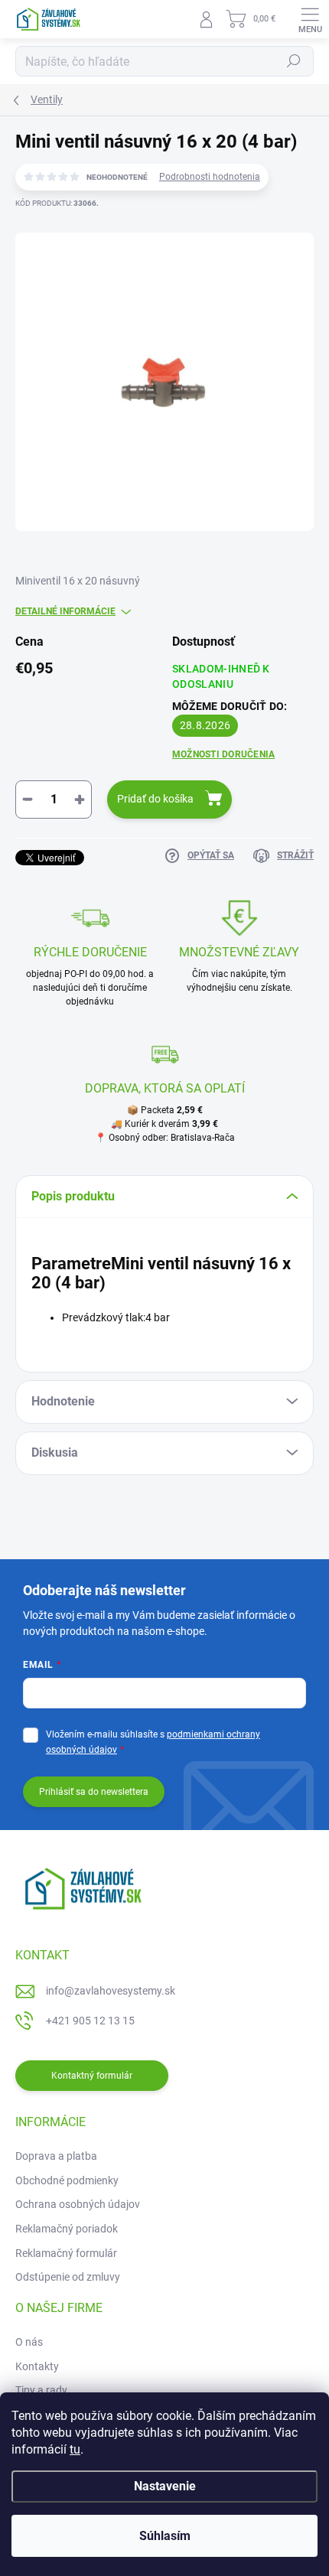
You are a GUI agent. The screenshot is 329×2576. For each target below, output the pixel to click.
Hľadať (294, 61)
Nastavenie (165, 2486)
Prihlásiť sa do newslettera (94, 1792)
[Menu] (310, 19)
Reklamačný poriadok (67, 2229)
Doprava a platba (56, 2156)
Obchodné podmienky (67, 2180)
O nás (29, 2342)
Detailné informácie (65, 611)
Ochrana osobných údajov (78, 2204)
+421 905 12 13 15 (90, 2021)
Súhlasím (165, 2536)
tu (75, 2449)
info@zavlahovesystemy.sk (111, 1991)
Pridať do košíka (155, 799)
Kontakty (37, 2366)
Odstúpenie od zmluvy (68, 2277)
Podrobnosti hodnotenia (210, 177)
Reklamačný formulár (66, 2253)
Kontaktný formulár (92, 2076)
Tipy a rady (41, 2390)
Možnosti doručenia (223, 754)
